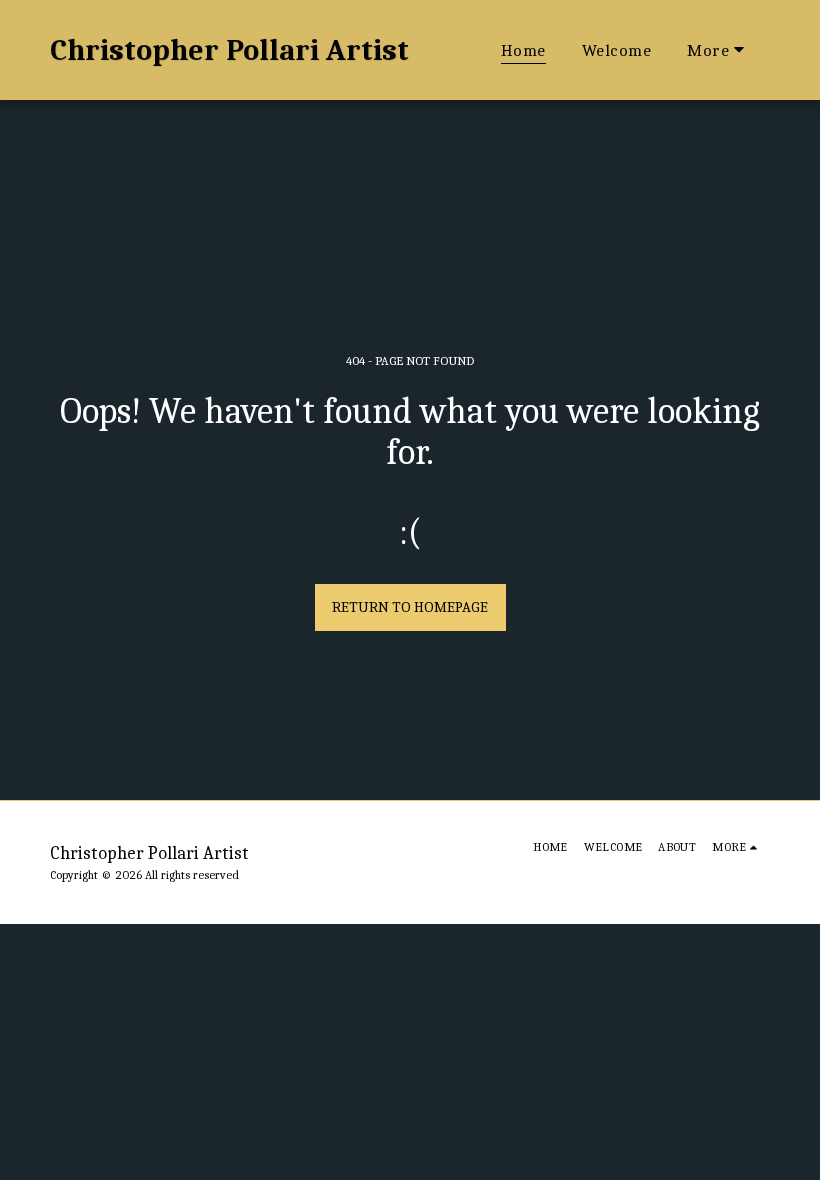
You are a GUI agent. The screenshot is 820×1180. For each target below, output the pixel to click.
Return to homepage (410, 607)
